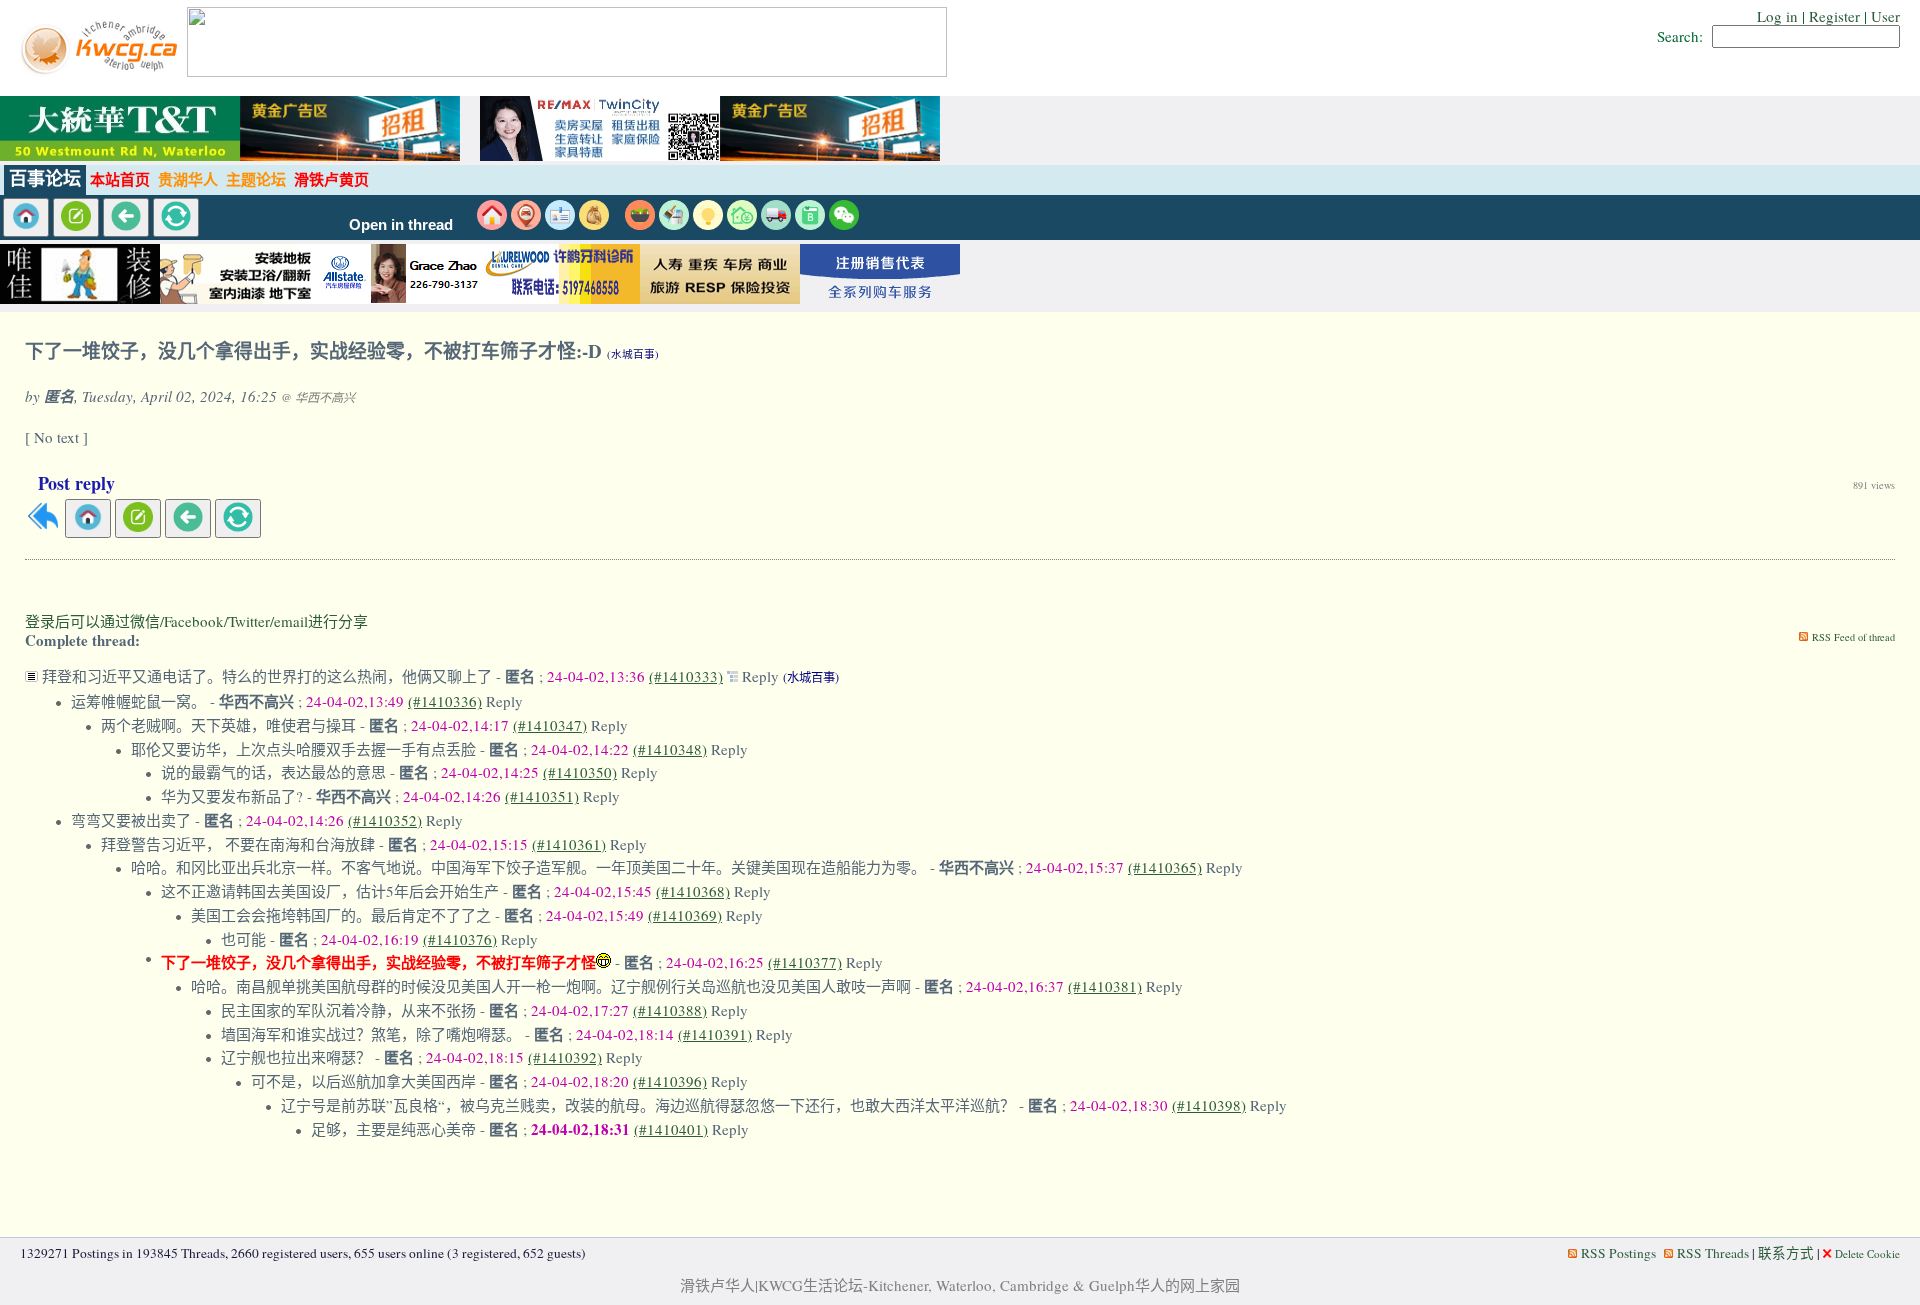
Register (1834, 16)
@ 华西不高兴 (318, 397)
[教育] (810, 224)
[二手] (594, 224)
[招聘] (560, 224)
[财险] (742, 224)
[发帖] (76, 217)
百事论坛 (45, 179)
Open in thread (401, 225)
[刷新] (176, 217)
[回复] (43, 525)
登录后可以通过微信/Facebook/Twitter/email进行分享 (196, 621)
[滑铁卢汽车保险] (400, 298)
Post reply (76, 483)
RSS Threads (1713, 1253)
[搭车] (526, 224)
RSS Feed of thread (1853, 637)
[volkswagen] (880, 298)
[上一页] (126, 217)
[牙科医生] (560, 298)
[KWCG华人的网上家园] (101, 71)
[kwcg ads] (240, 298)
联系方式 (1786, 1253)
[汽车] (776, 224)
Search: (1680, 36)
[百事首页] (26, 217)
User (1885, 16)
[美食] (640, 224)
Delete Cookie (1867, 1253)
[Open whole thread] (734, 676)
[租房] (492, 224)
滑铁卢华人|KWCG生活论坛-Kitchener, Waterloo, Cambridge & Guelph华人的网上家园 (960, 1285)
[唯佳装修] (80, 298)
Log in (1777, 16)
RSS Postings (1618, 1253)
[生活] (708, 224)
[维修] (674, 224)
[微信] (844, 224)
